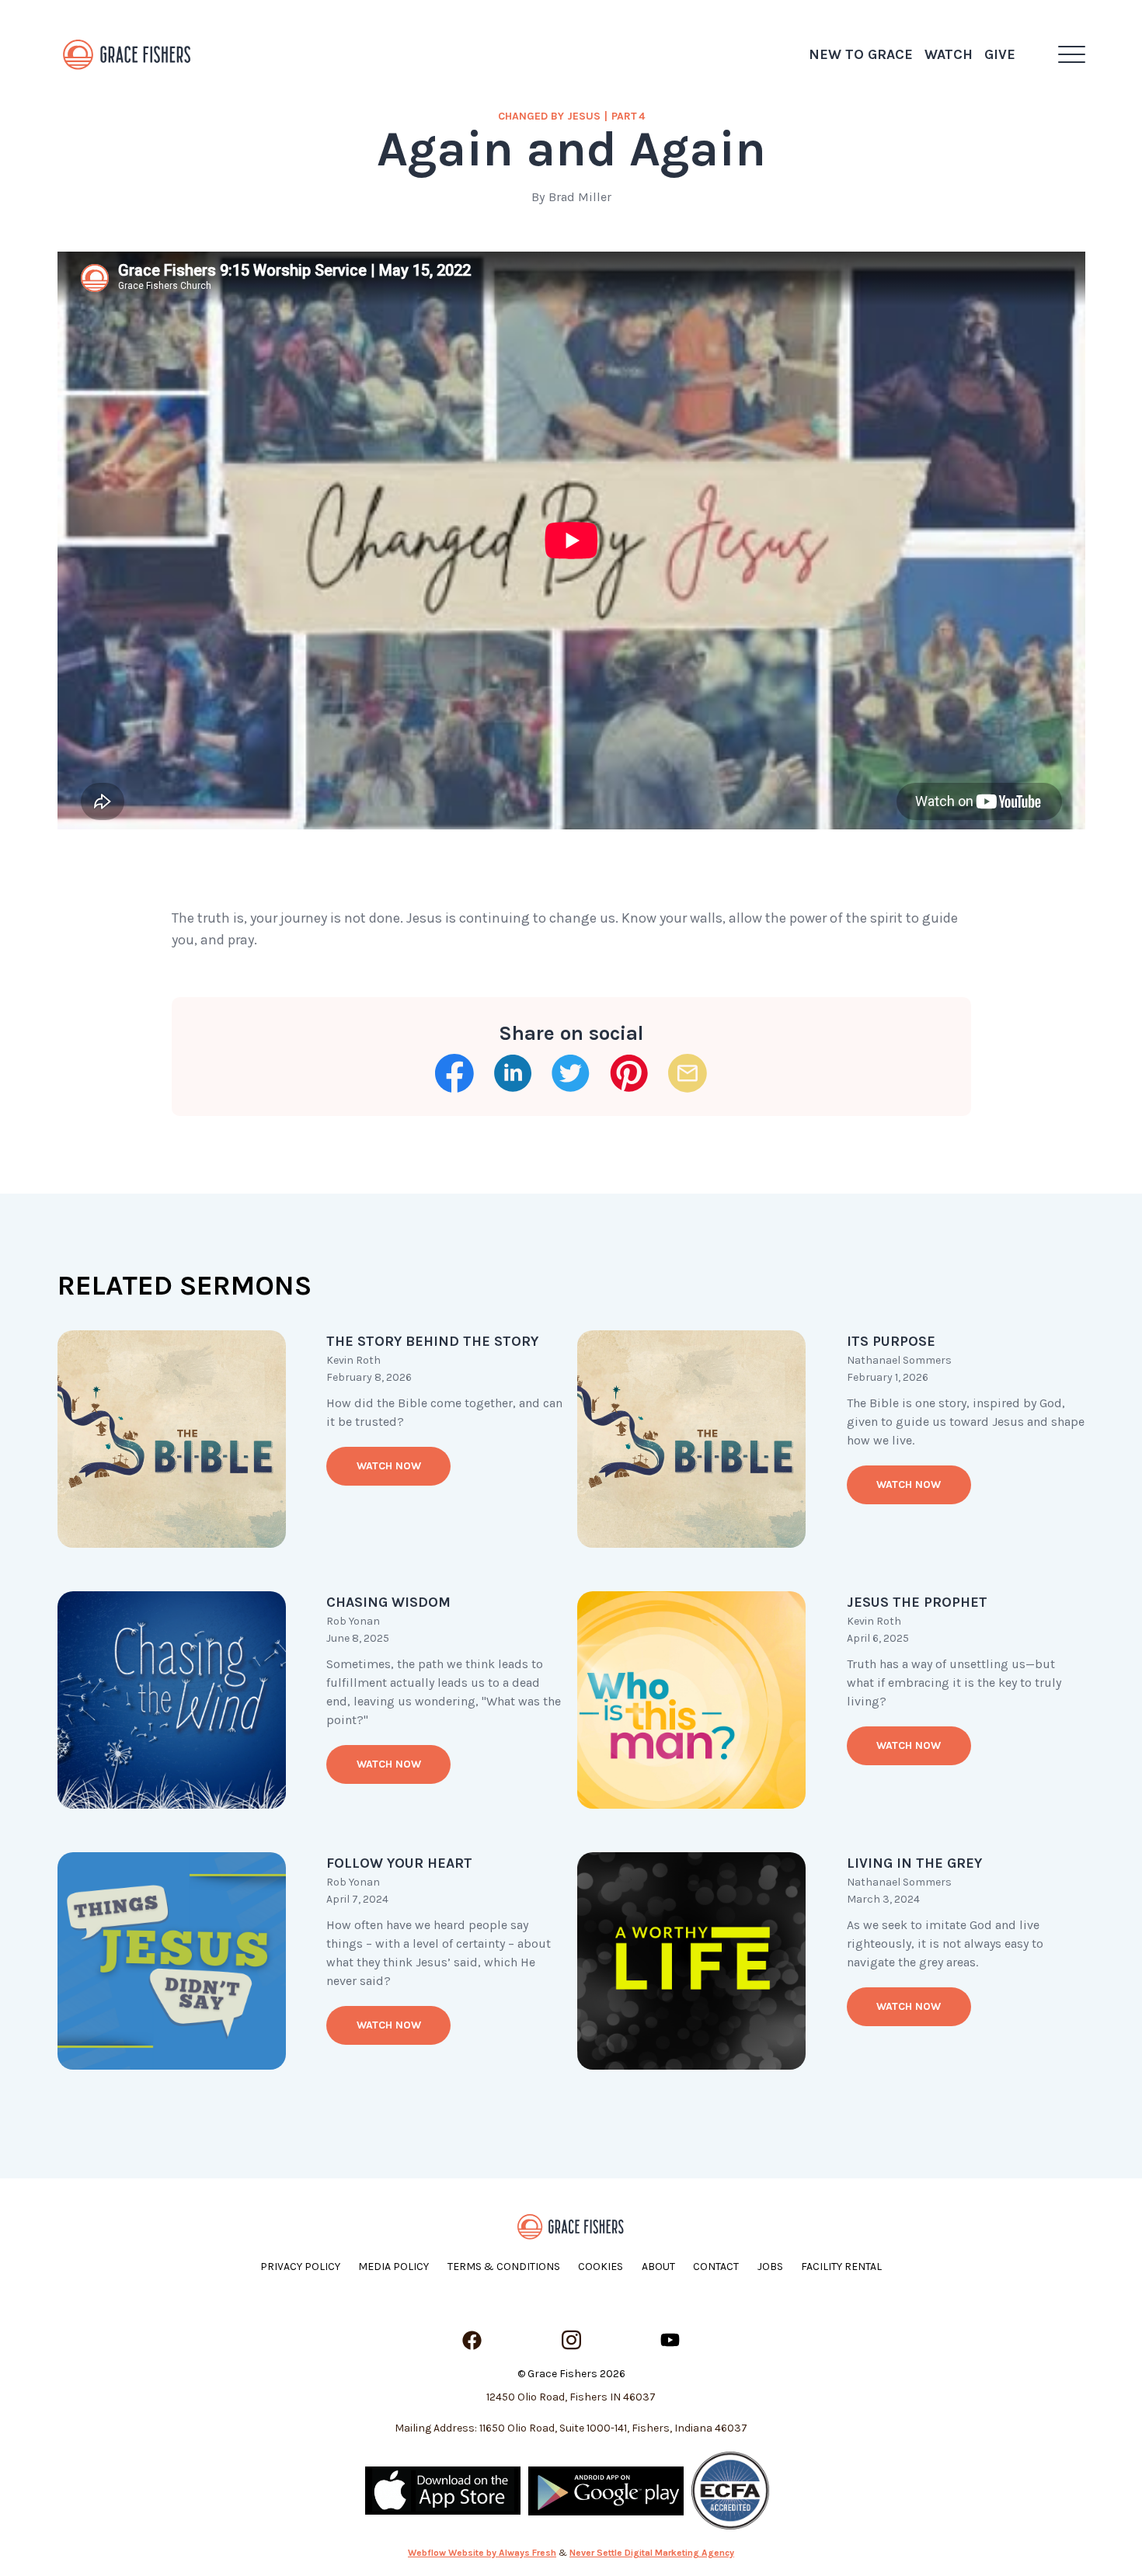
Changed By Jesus (549, 116)
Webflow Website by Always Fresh (482, 2553)
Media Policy (393, 2267)
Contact (716, 2267)
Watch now (389, 1466)
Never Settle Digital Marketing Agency (652, 2553)
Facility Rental (841, 2267)
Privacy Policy (300, 2267)
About (658, 2267)
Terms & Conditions (504, 2267)
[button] (1072, 54)
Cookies (601, 2267)
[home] (127, 54)
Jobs (770, 2267)
